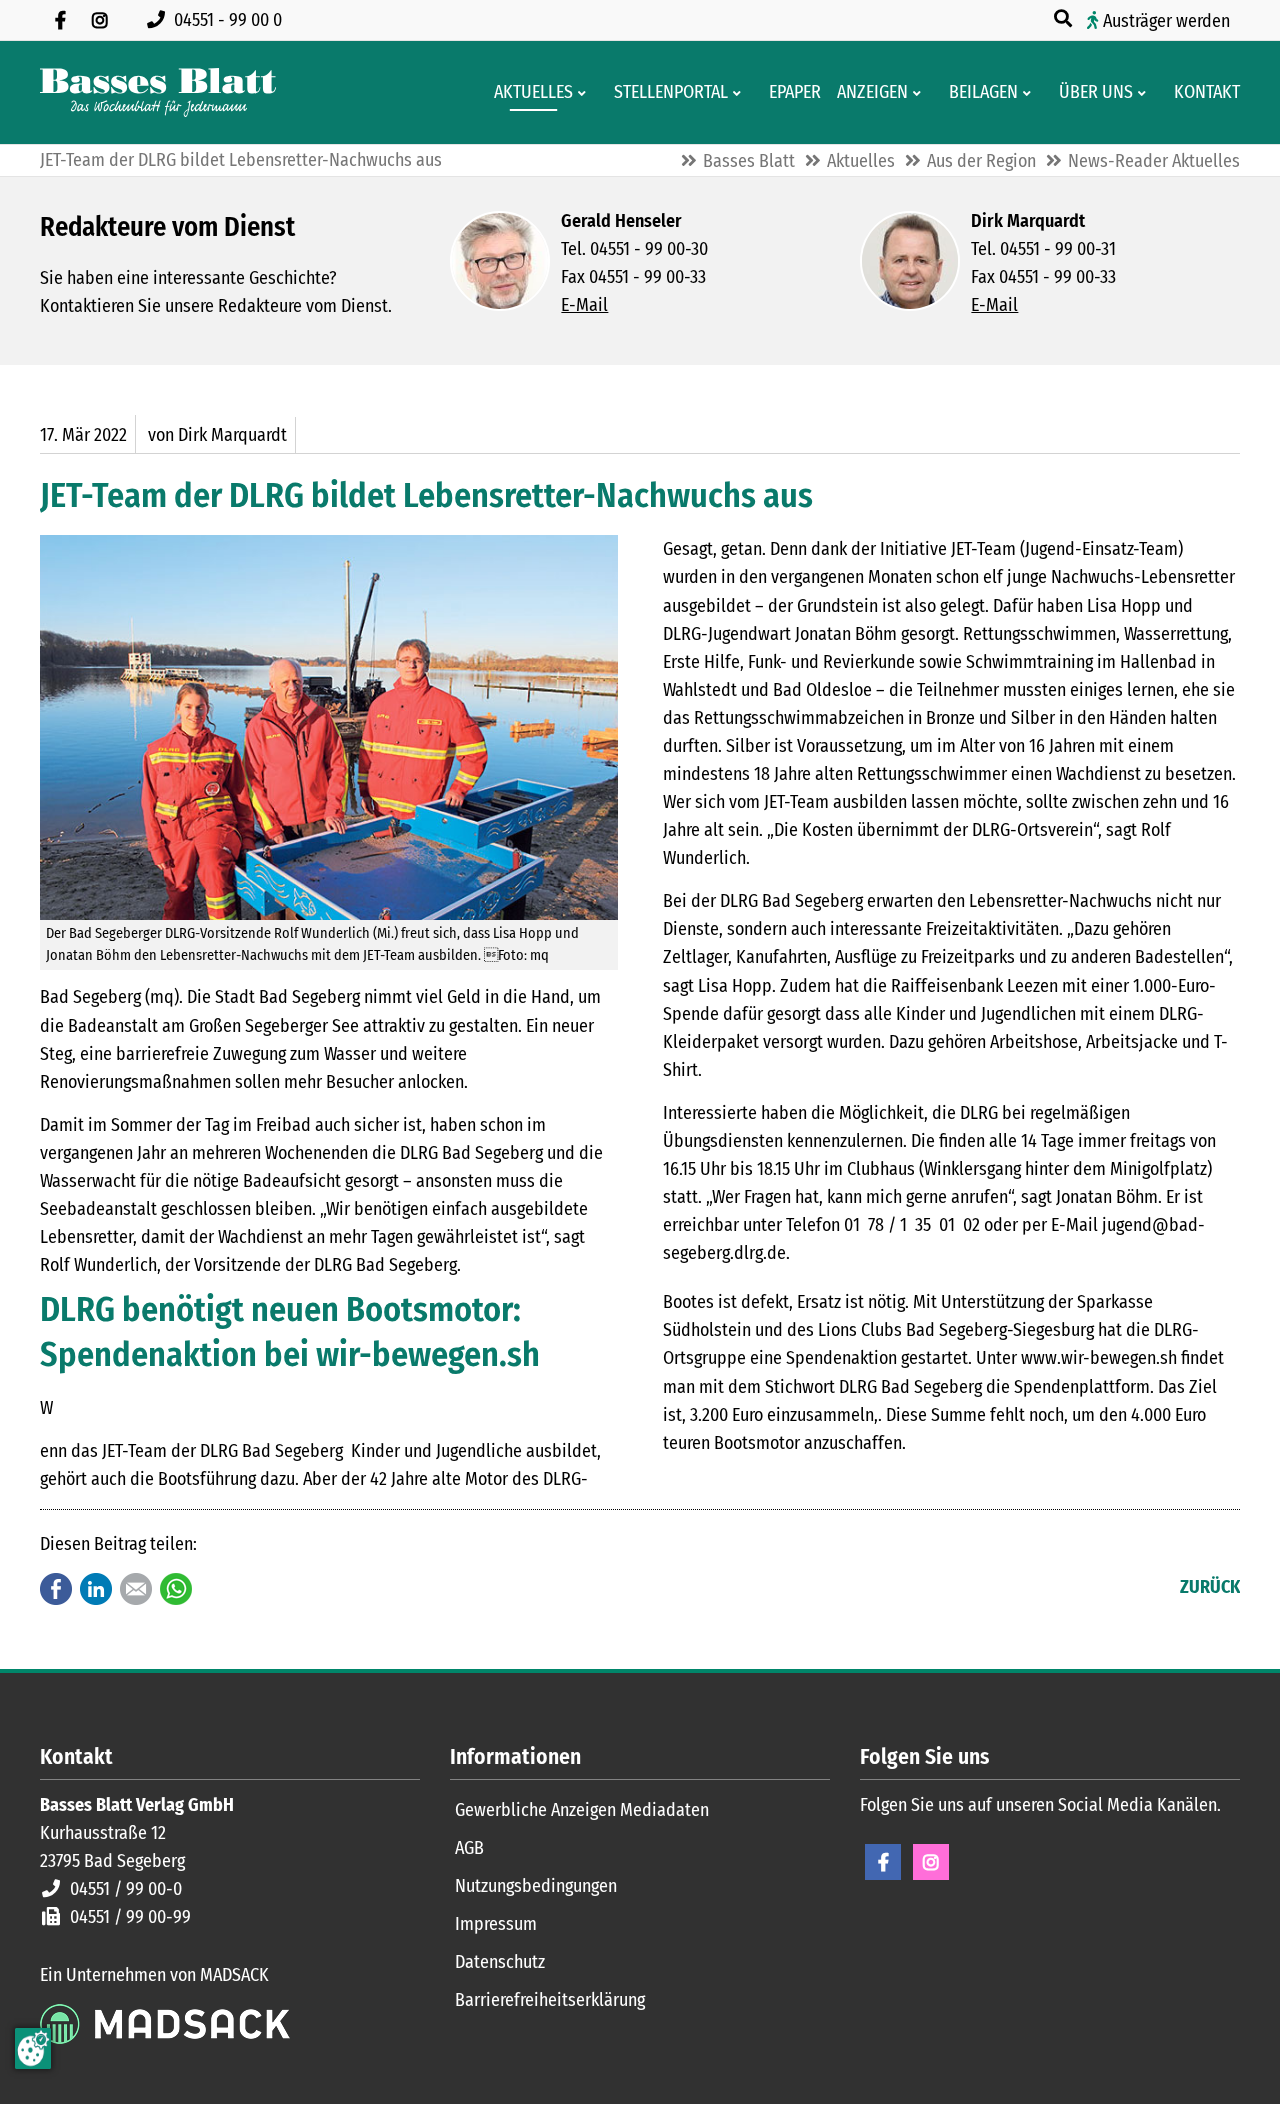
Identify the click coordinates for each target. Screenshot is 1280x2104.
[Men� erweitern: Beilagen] (1030, 93)
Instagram (931, 1862)
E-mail (136, 1589)
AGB (469, 1848)
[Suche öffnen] (1065, 19)
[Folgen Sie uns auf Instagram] (100, 20)
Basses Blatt (749, 161)
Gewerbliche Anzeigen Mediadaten (582, 1810)
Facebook (56, 1589)
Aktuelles (861, 161)
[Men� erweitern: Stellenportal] (740, 93)
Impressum (496, 1924)
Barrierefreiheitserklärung (550, 2000)
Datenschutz (500, 1962)
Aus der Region (981, 161)
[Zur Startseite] (158, 92)
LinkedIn (96, 1589)
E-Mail (584, 305)
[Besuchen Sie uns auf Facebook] (60, 20)
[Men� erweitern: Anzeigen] (920, 93)
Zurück (1210, 1587)
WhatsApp (176, 1589)
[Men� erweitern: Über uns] (1145, 93)
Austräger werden (1166, 21)
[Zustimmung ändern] (33, 2048)
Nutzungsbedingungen (536, 1886)
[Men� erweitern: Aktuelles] (585, 93)
